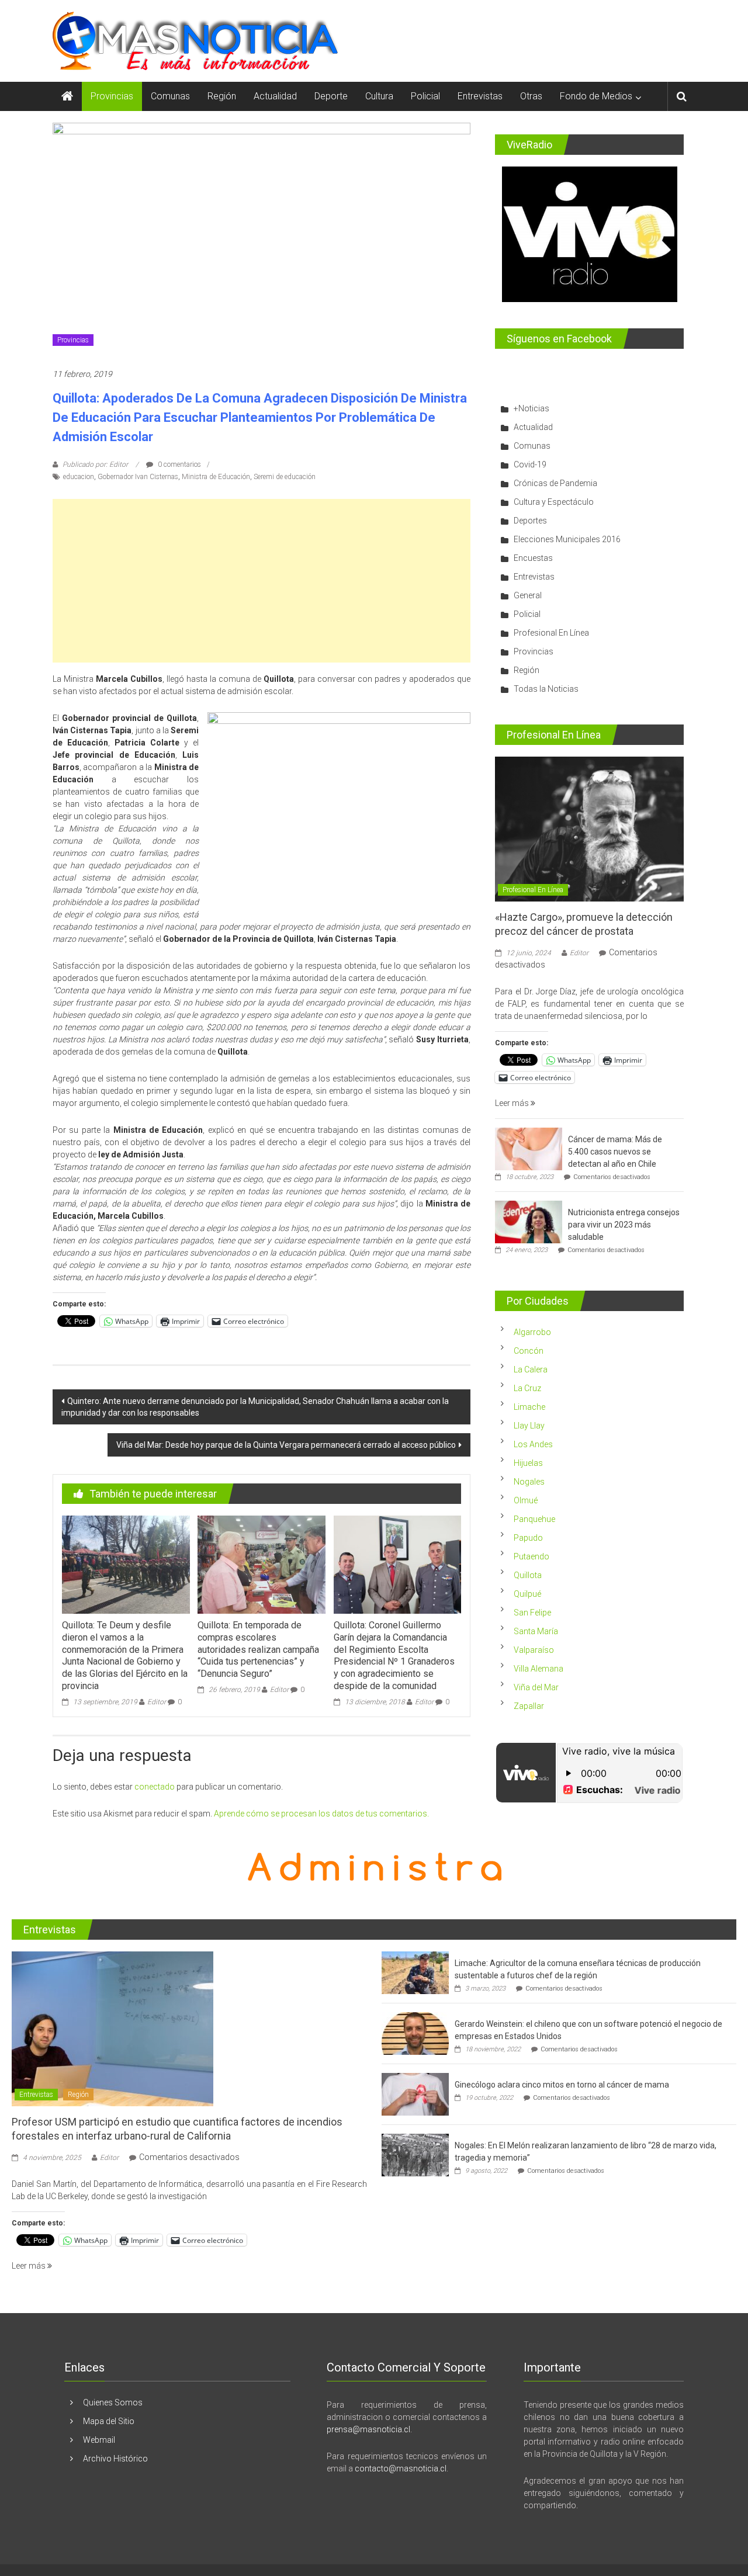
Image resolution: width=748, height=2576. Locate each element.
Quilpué (527, 1594)
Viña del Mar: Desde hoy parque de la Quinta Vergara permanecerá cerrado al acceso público (286, 1445)
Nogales (529, 1482)
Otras (531, 96)
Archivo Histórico (115, 2459)
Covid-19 (530, 464)
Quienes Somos (113, 2402)
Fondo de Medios (596, 96)
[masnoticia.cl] (67, 96)
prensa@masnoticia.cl (368, 2429)
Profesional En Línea (551, 633)
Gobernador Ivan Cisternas (138, 477)
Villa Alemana (539, 1669)
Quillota (528, 1575)
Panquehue (534, 1519)
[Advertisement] (262, 581)
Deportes (530, 521)
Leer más (513, 1103)
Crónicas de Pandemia (555, 483)
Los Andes (533, 1444)
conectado (155, 1787)
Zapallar (529, 1706)
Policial (425, 96)
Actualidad (275, 96)
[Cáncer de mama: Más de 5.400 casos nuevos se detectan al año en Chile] (529, 1149)
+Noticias (531, 408)
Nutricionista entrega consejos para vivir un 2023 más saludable (624, 1225)
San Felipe (532, 1613)
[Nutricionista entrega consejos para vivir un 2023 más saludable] (529, 1222)
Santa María (536, 1631)
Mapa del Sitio (109, 2421)
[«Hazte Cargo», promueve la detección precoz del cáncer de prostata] (589, 828)
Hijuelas (528, 1463)
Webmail (99, 2440)
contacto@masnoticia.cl (401, 2468)
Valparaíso (534, 1650)
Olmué (526, 1500)
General (528, 595)
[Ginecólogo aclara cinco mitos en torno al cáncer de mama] (415, 2093)
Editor (157, 1702)
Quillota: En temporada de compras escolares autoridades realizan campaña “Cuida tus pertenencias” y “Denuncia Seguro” (258, 1649)
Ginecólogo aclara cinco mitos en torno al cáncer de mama (562, 2085)
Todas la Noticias (546, 689)
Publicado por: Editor (95, 464)
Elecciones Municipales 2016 (567, 539)
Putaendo (531, 1556)
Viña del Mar (536, 1687)
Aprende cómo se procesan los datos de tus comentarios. (321, 1814)
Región (222, 96)
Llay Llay (529, 1426)
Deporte (331, 96)
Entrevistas (480, 96)
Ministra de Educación (216, 477)
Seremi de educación (285, 477)
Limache (529, 1407)
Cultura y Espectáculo (554, 502)
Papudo (528, 1538)
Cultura (379, 96)
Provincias (112, 96)
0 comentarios (179, 464)
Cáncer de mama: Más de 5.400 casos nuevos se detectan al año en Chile (615, 1152)
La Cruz (527, 1388)
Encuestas (533, 558)
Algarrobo (532, 1332)
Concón (529, 1351)
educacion (79, 477)
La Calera (531, 1370)
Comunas (170, 96)
